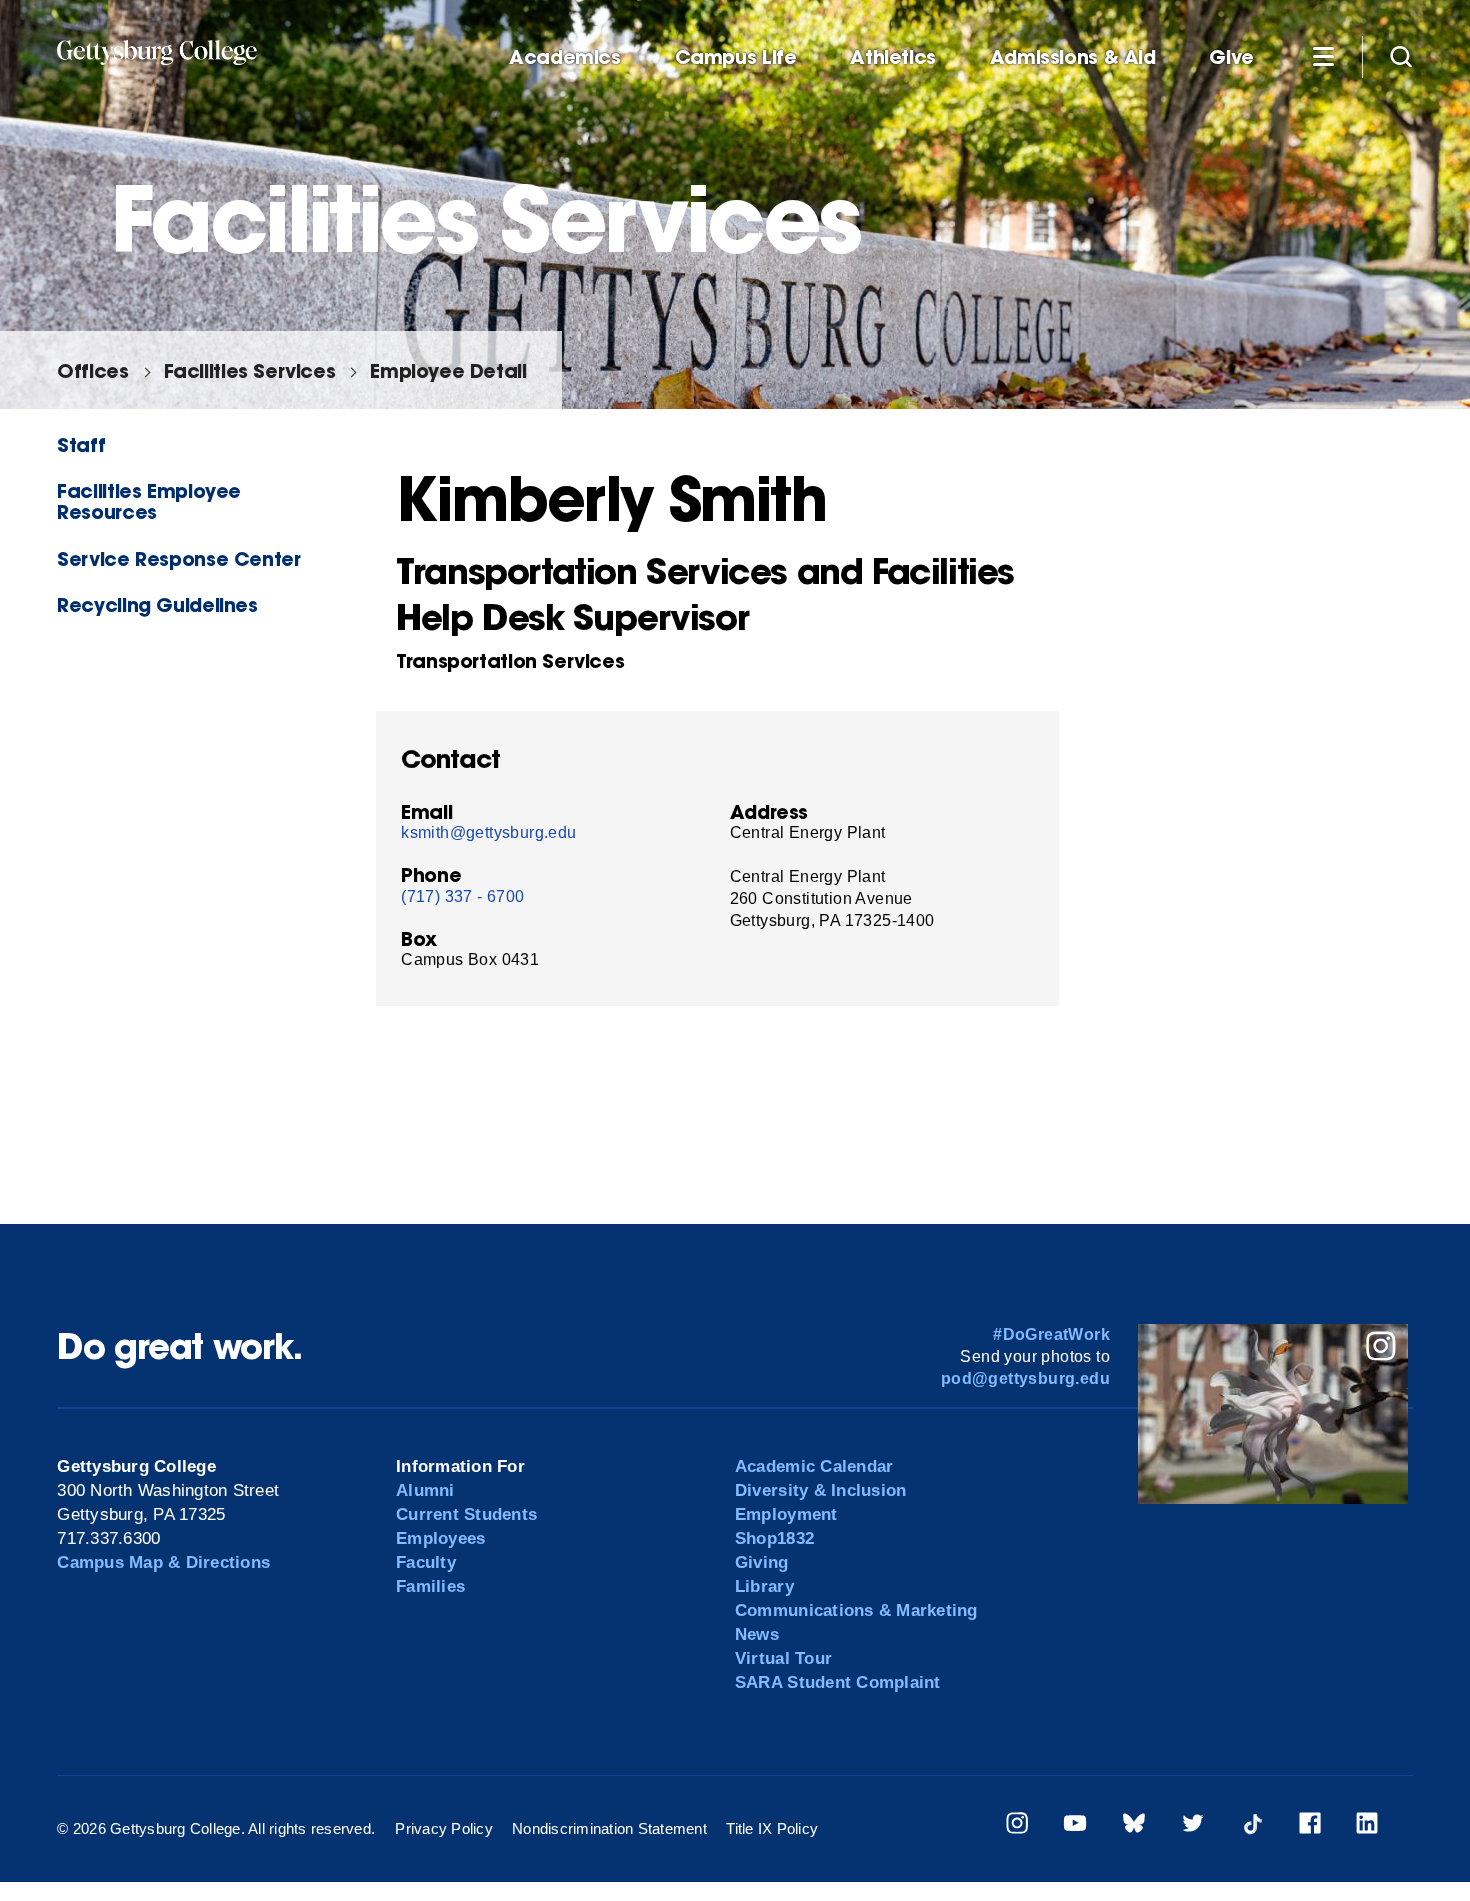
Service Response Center (178, 558)
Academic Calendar (814, 1466)
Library (764, 1586)
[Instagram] (1017, 1826)
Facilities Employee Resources (149, 501)
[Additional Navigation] (1323, 56)
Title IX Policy (772, 1828)
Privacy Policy (444, 1828)
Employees (440, 1538)
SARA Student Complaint (838, 1682)
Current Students (466, 1514)
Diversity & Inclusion (820, 1490)
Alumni (425, 1490)
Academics (565, 57)
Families (430, 1586)
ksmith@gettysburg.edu (488, 832)
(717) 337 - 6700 (462, 896)
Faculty (426, 1562)
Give (1231, 57)
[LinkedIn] (1367, 1826)
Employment (786, 1514)
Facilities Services (250, 370)
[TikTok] (1252, 1826)
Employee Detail (448, 370)
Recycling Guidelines (157, 604)
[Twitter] (1193, 1826)
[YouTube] (1075, 1826)
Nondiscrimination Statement (609, 1828)
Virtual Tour (783, 1658)
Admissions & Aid (1073, 57)
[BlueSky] (1134, 1826)
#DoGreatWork (1051, 1334)
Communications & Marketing (856, 1610)
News (757, 1634)
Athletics (893, 57)
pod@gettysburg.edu (1025, 1378)
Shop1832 (774, 1538)
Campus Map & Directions (163, 1562)
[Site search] (1401, 56)
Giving (762, 1562)
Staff (81, 444)
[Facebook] (1310, 1826)
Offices (92, 370)
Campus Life (736, 57)
